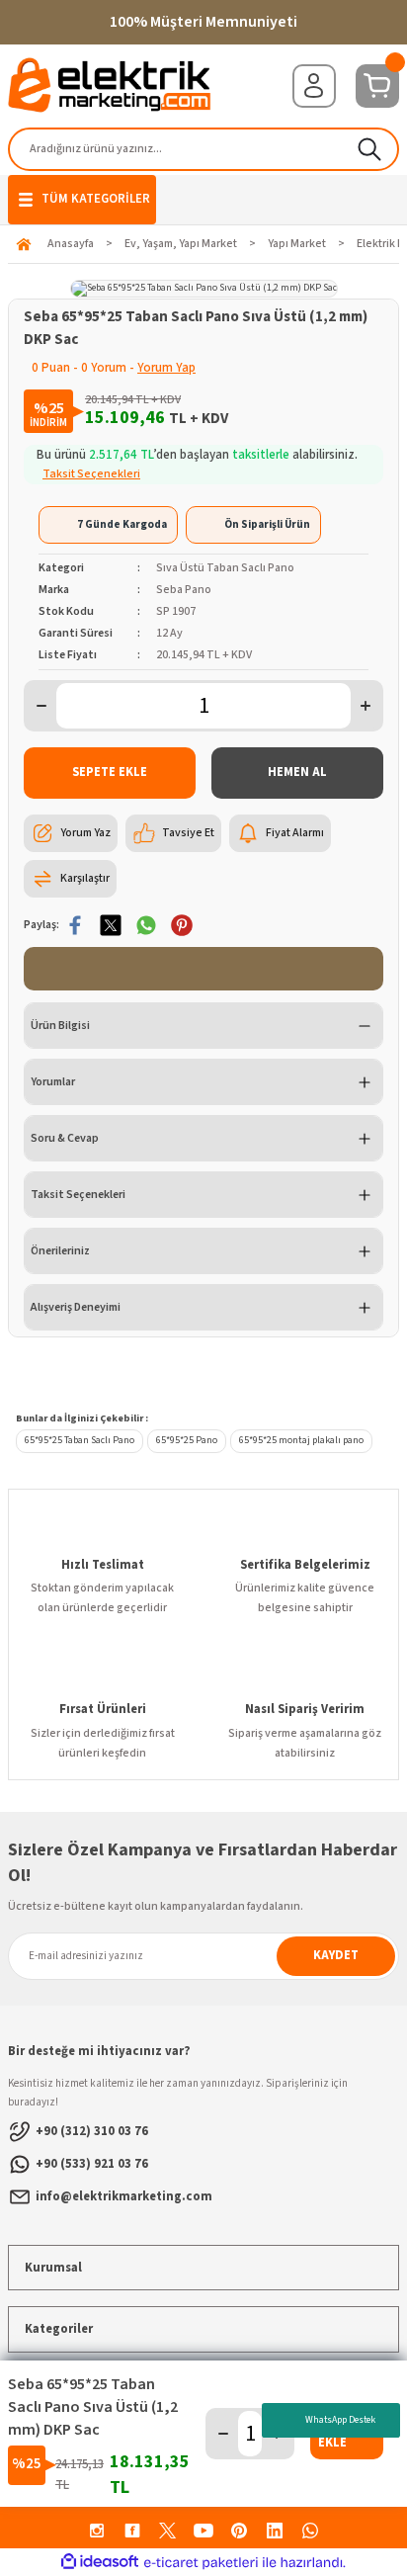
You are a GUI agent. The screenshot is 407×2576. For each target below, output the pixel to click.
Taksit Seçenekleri (78, 1195)
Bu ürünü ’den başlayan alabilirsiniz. (197, 465)
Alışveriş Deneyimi (76, 1307)
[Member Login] (314, 86)
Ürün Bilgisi (60, 1026)
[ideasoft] (100, 2562)
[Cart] (377, 86)
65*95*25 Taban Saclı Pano (80, 1440)
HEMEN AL (297, 772)
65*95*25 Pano (187, 1440)
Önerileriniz (60, 1251)
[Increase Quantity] (366, 706)
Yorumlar (53, 1082)
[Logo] (110, 85)
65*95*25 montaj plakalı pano (301, 1440)
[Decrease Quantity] (41, 706)
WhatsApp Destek (340, 2420)
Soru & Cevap (65, 1138)
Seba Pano (184, 590)
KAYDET (336, 1955)
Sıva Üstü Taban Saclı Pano (225, 568)
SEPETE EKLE (110, 772)
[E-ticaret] (201, 2563)
